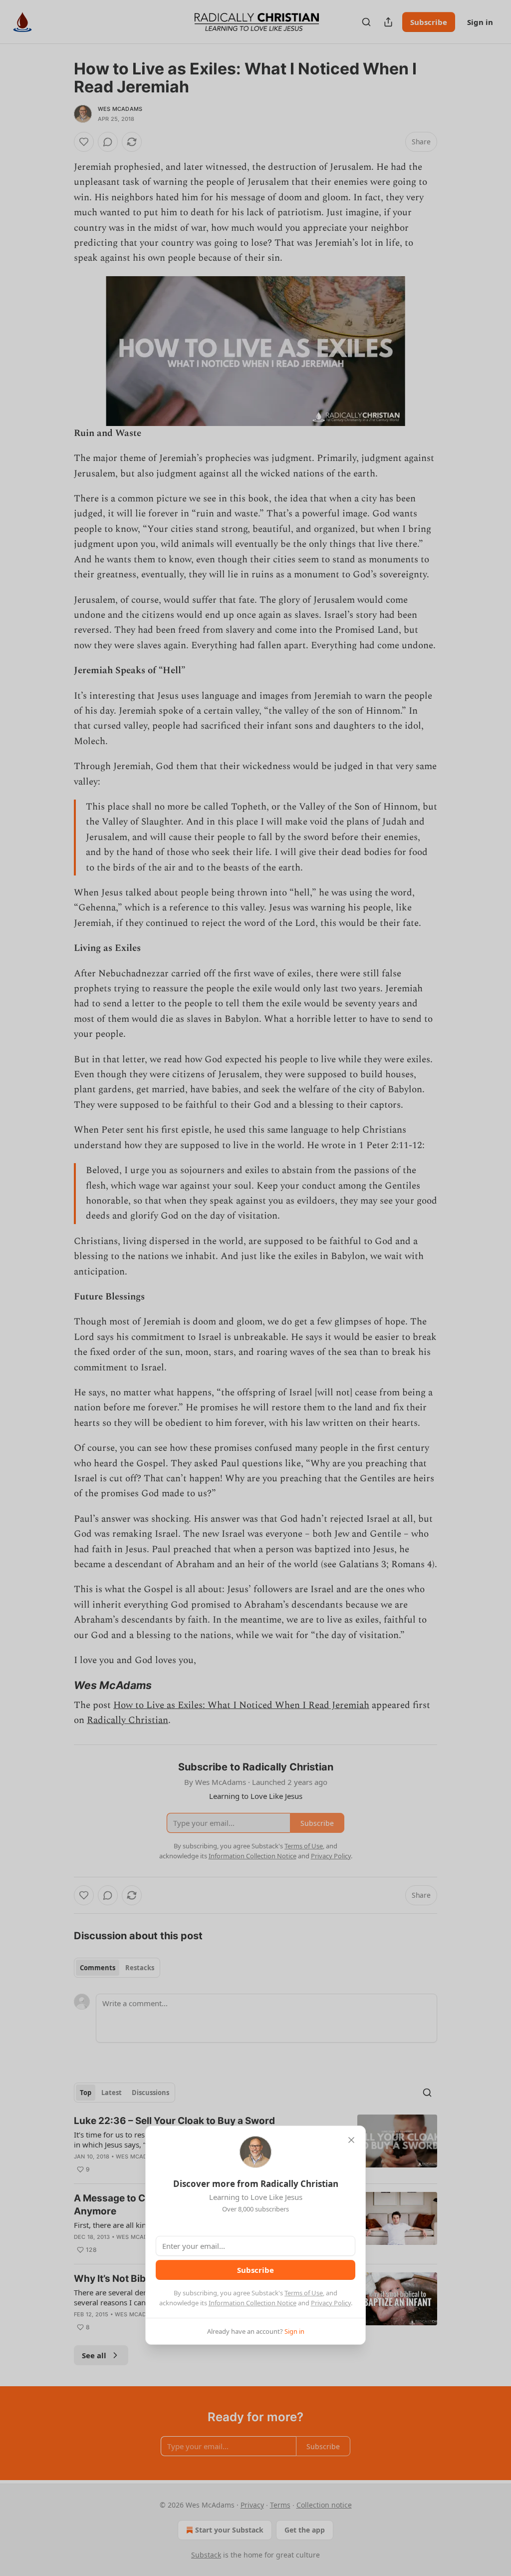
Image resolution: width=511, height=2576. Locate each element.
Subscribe (255, 2270)
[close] (351, 2140)
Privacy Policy (331, 2303)
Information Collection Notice (253, 2303)
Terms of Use (304, 2293)
